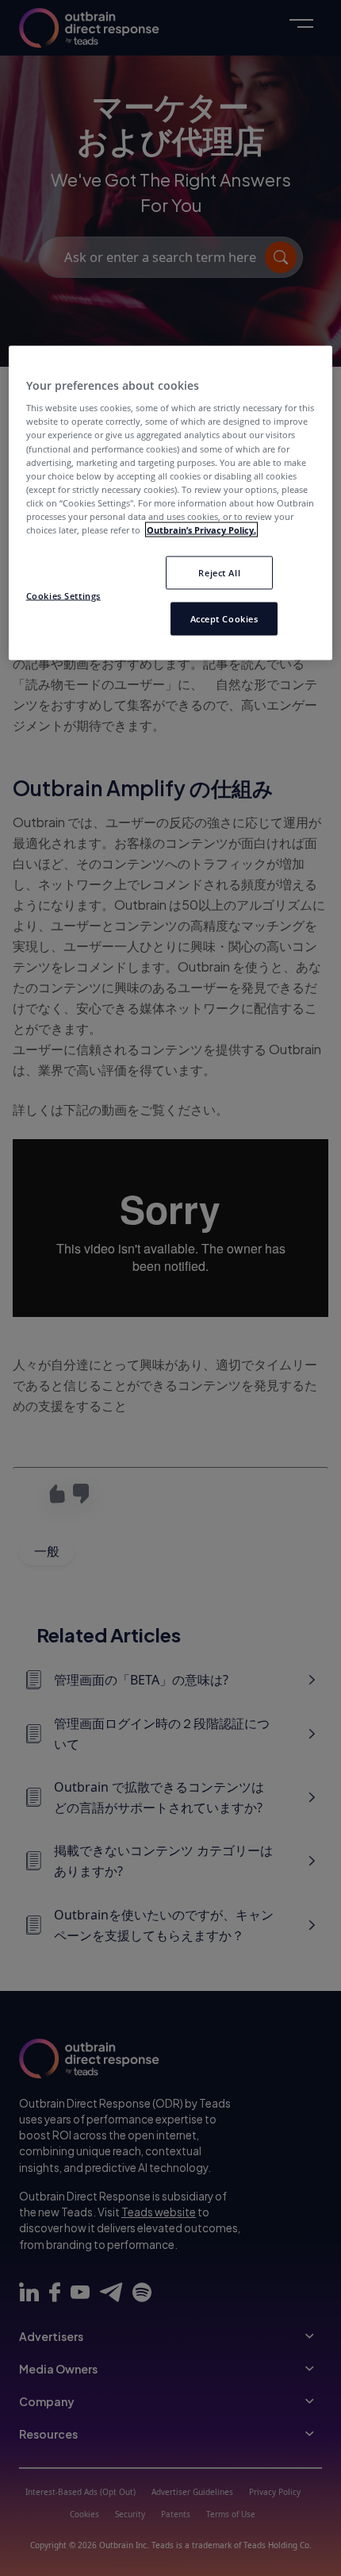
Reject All (219, 572)
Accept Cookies (224, 618)
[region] (171, 502)
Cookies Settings (63, 595)
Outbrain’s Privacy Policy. (201, 529)
